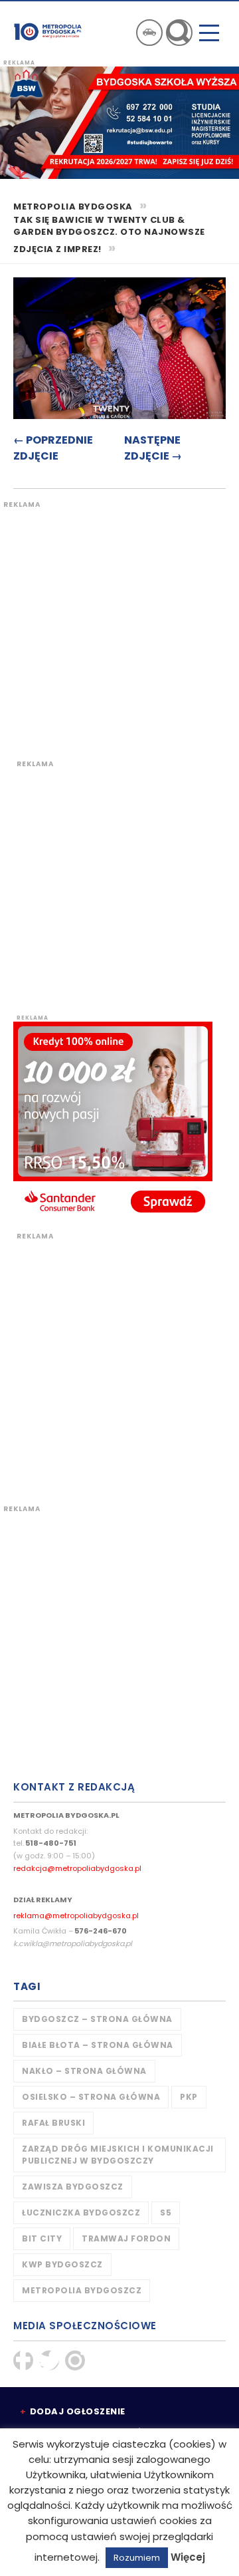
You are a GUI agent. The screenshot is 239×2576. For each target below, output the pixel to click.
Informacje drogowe (149, 33)
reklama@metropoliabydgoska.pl (76, 1916)
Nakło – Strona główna (84, 2071)
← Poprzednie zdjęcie (53, 448)
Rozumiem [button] (137, 2558)
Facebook (23, 2361)
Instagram (75, 2361)
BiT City (42, 2238)
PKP (189, 2097)
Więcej (188, 2557)
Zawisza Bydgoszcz (73, 2187)
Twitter (49, 2361)
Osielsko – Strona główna (91, 2097)
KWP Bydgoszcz (62, 2264)
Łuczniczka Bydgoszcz (81, 2213)
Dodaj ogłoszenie (78, 2411)
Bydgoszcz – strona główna (97, 2019)
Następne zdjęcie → (153, 448)
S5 (166, 2213)
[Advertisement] (119, 629)
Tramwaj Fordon (126, 2238)
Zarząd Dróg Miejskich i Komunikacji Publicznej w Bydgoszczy (118, 2155)
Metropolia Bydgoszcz (82, 2290)
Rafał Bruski (53, 2123)
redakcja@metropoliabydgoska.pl (77, 1868)
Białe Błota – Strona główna (98, 2045)
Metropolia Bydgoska (48, 31)
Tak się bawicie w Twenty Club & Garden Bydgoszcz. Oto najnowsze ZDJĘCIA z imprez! (109, 235)
